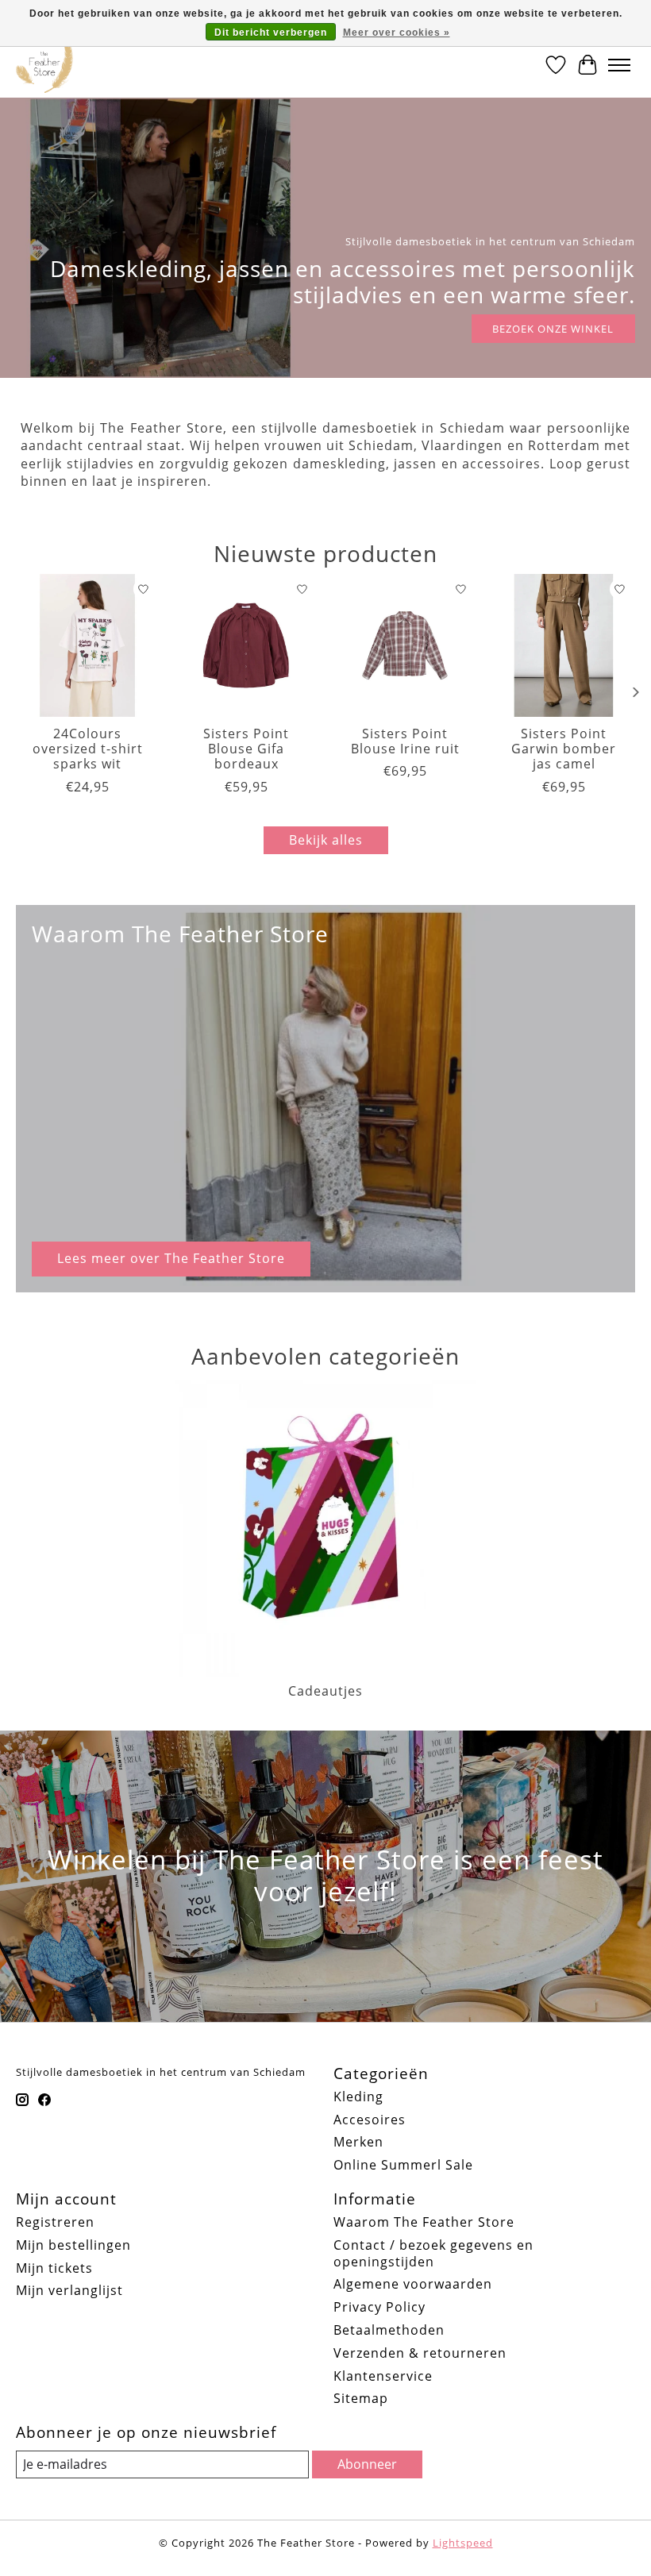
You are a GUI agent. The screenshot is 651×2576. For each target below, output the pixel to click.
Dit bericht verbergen (271, 33)
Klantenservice (383, 2376)
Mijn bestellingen (73, 2245)
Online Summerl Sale (403, 2165)
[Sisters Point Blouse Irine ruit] (405, 645)
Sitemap (361, 2398)
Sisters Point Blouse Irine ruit (405, 741)
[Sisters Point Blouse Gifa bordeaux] (246, 645)
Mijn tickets (54, 2268)
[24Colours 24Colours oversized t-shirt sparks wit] (87, 645)
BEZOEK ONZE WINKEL (553, 329)
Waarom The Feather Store (424, 2222)
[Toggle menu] (619, 65)
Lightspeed (463, 2543)
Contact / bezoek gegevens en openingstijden (433, 2253)
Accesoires (370, 2120)
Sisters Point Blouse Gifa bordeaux (246, 749)
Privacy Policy (379, 2307)
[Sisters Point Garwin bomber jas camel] (564, 645)
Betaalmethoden (389, 2330)
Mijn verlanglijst (69, 2290)
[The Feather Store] (44, 65)
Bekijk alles (326, 840)
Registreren (55, 2222)
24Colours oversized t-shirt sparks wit (88, 749)
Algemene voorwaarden (413, 2284)
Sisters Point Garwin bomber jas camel (564, 749)
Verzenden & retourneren (420, 2353)
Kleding (358, 2097)
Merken (358, 2142)
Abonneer (367, 2464)
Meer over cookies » (397, 33)
